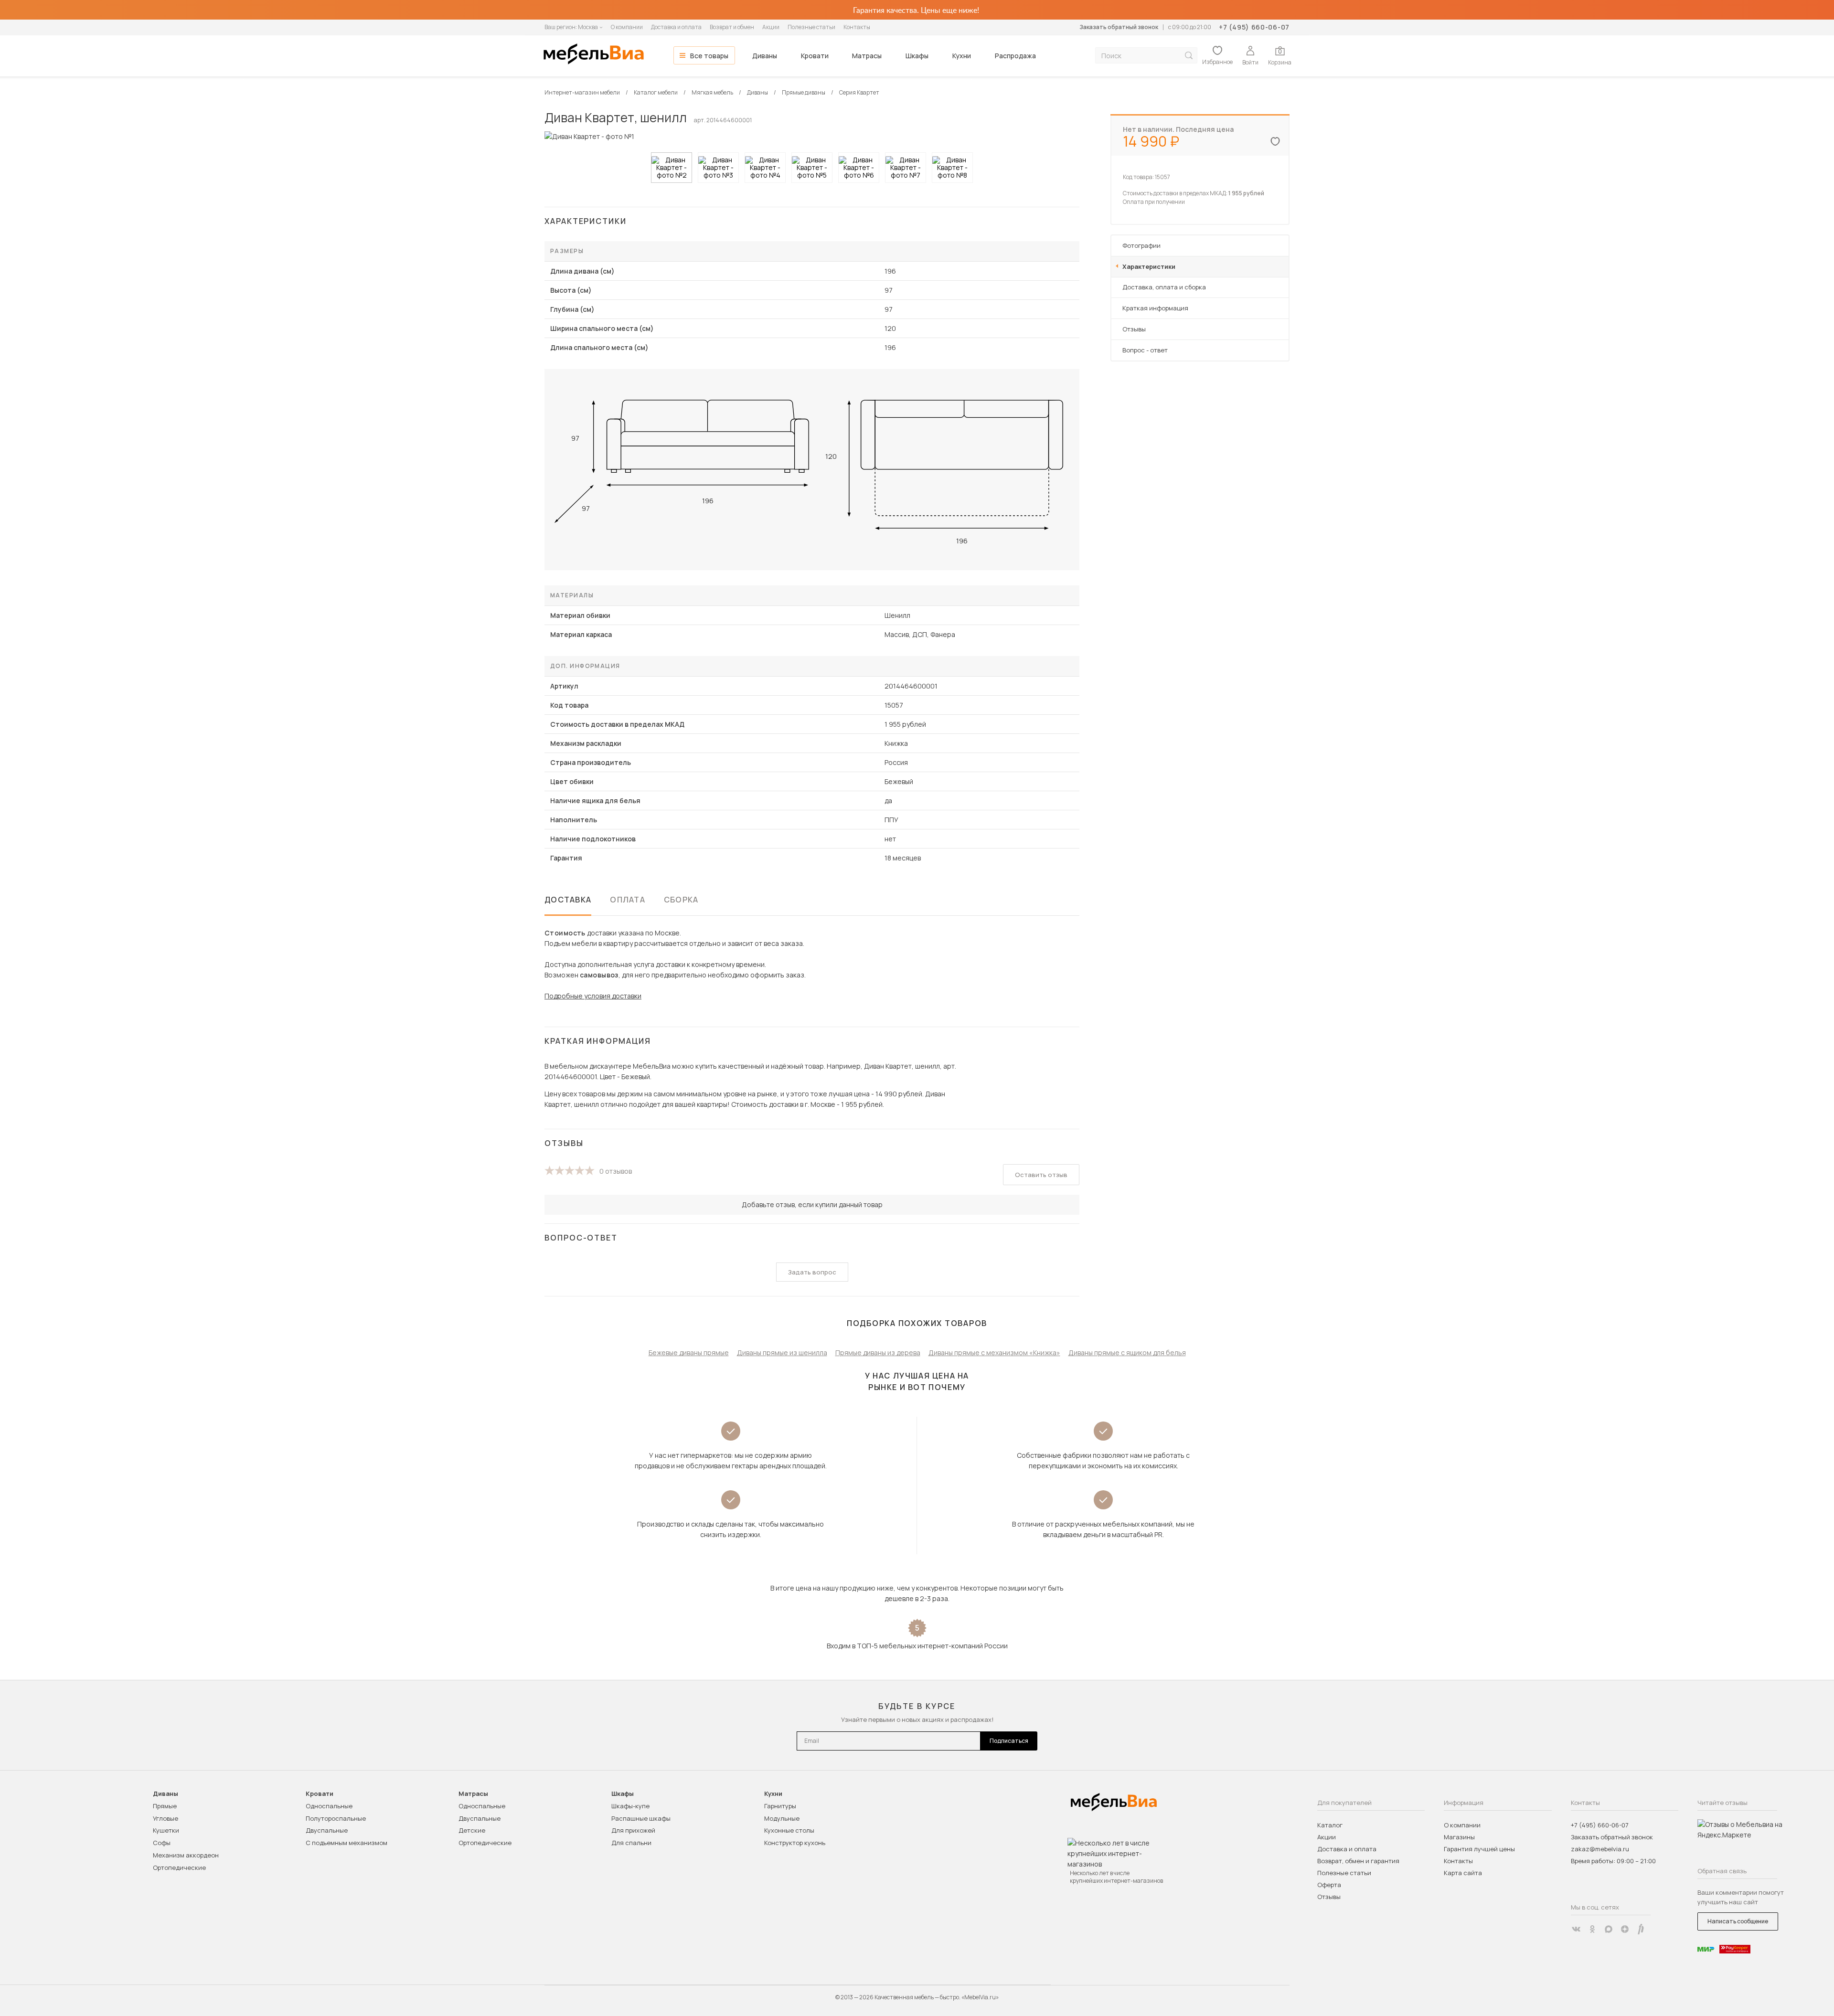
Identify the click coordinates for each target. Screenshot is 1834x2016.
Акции (771, 27)
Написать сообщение (1738, 1921)
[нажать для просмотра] (672, 168)
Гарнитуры (780, 1806)
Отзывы (1134, 329)
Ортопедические (179, 1867)
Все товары (709, 56)
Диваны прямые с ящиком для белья (1127, 1353)
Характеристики (1149, 266)
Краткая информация (1155, 308)
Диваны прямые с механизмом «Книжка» (994, 1353)
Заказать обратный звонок (1119, 27)
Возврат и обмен (732, 27)
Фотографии (1141, 245)
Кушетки (166, 1830)
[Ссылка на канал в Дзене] (1625, 1929)
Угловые (165, 1818)
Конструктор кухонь (795, 1843)
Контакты (857, 27)
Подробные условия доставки (593, 996)
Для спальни (631, 1843)
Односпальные (329, 1806)
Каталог (1330, 1825)
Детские (472, 1830)
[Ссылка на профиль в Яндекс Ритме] (1641, 1929)
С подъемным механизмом (347, 1843)
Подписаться (1009, 1741)
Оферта (1329, 1885)
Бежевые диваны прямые (689, 1353)
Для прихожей (633, 1830)
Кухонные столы (789, 1830)
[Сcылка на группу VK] (1576, 1929)
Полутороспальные (336, 1818)
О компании (627, 27)
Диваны (765, 56)
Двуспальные (327, 1830)
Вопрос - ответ (1145, 350)
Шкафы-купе (630, 1806)
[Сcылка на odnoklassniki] (1592, 1929)
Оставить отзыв (1041, 1175)
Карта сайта (1463, 1873)
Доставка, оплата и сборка (1164, 287)
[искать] (1189, 56)
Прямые (165, 1806)
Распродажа (1015, 56)
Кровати (815, 56)
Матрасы (867, 56)
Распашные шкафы (641, 1818)
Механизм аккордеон (186, 1855)
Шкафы (917, 56)
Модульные (782, 1818)
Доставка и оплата (676, 27)
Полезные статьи (811, 27)
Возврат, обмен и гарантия (1358, 1861)
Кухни (962, 56)
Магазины (1459, 1837)
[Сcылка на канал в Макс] (1609, 1929)
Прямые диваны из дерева (878, 1353)
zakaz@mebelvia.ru (1600, 1849)
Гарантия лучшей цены (1479, 1849)
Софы (162, 1843)
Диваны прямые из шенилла (782, 1353)
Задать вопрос (812, 1272)
